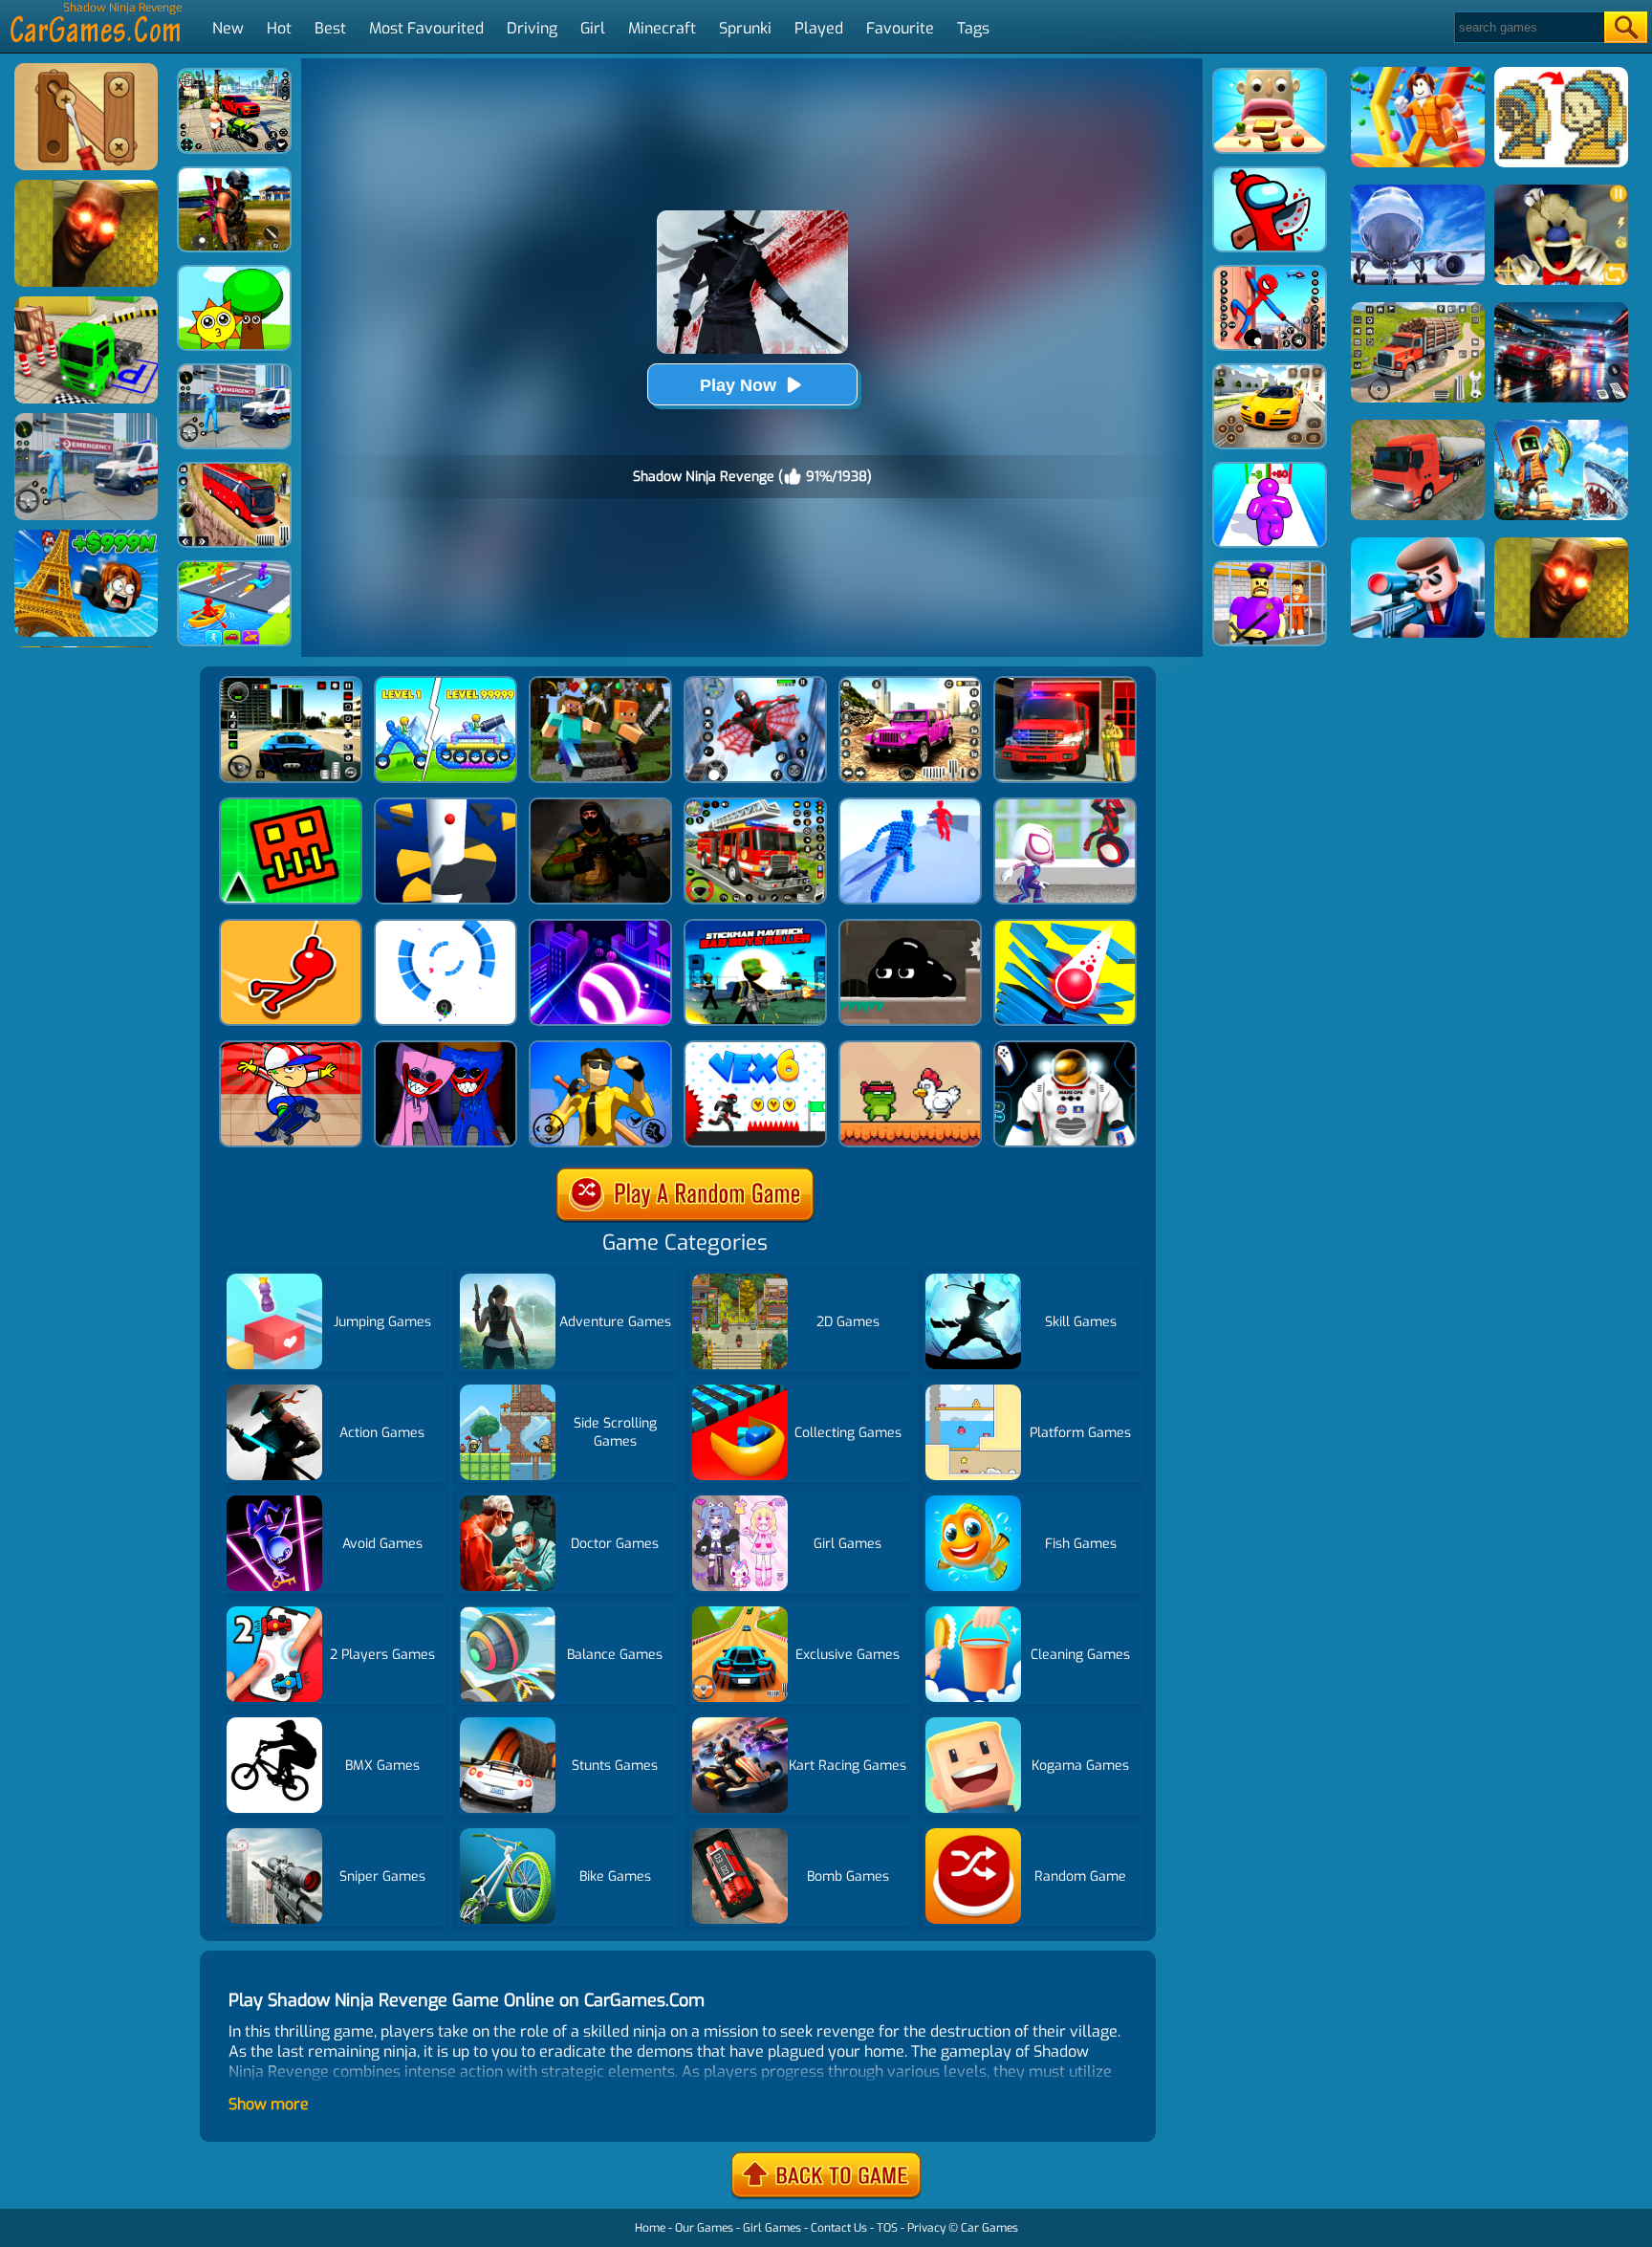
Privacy (926, 2228)
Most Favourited (426, 28)
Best (330, 28)
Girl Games (772, 2228)
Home (650, 2228)
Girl (593, 28)
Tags (973, 28)
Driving (532, 28)
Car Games (989, 2228)
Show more (269, 2104)
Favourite (900, 28)
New (228, 28)
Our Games (704, 2228)
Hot (279, 28)
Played (819, 28)
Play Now (738, 385)
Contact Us (839, 2228)
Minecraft (662, 28)
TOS (887, 2228)
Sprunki (745, 28)
